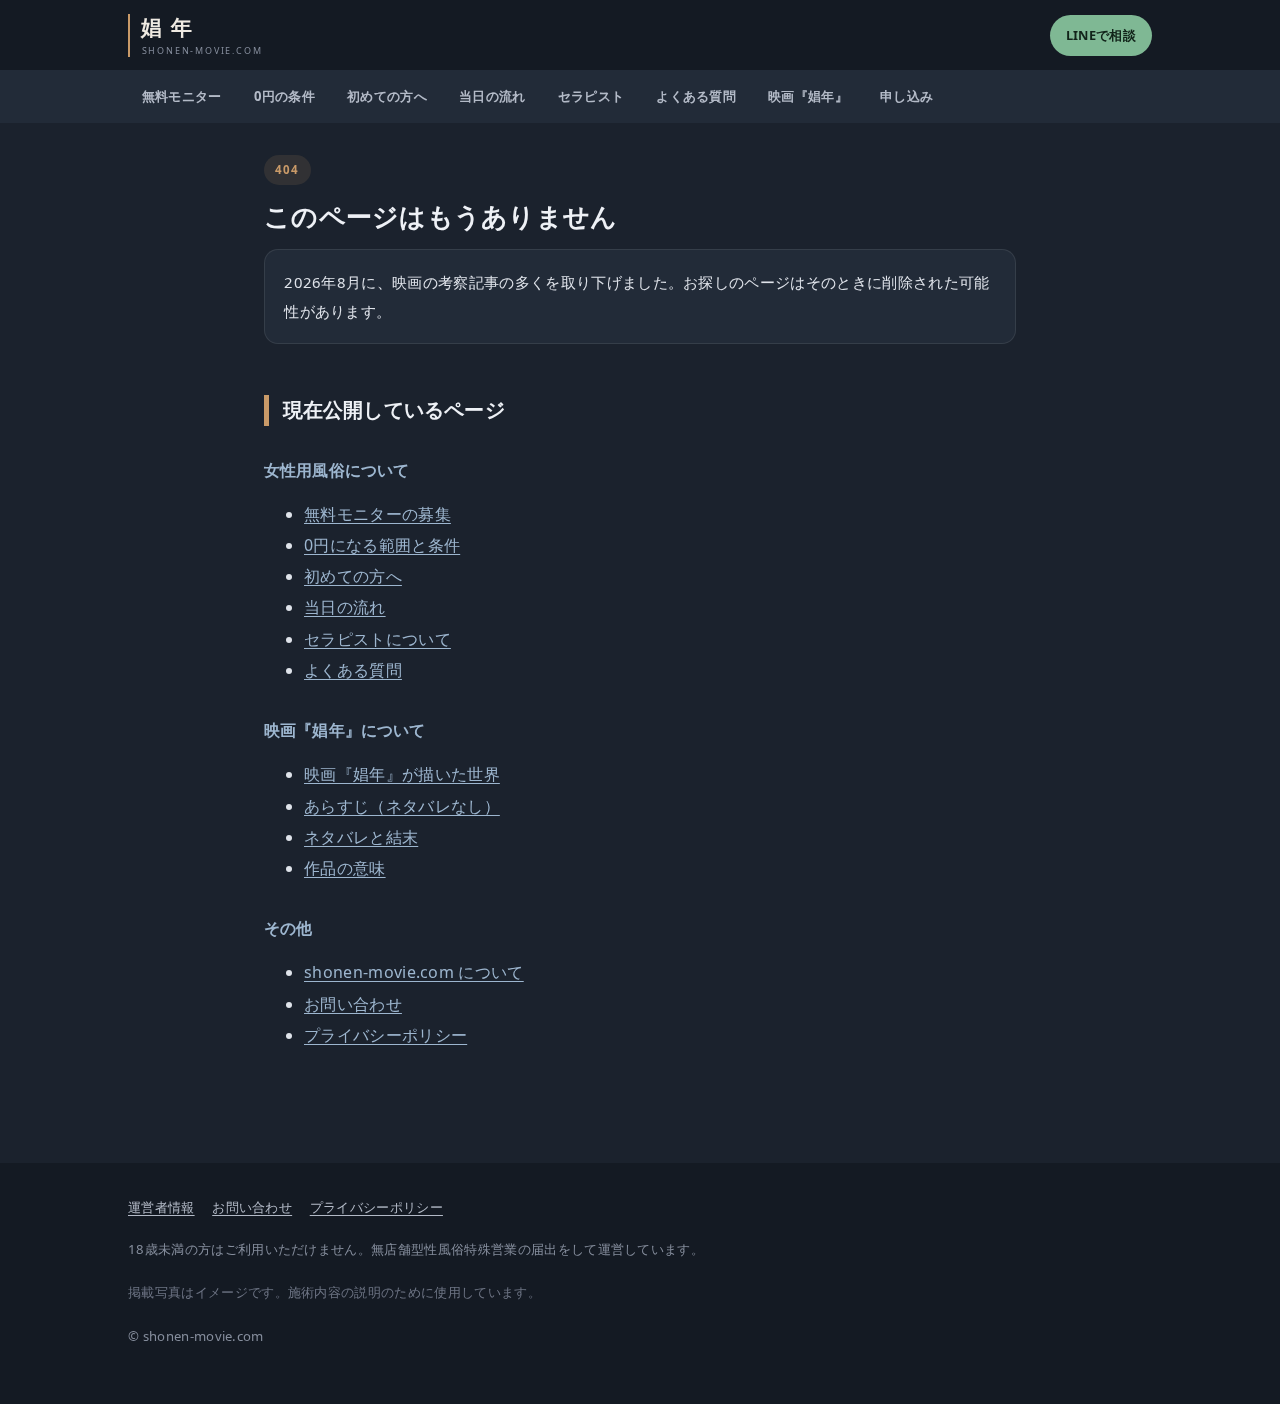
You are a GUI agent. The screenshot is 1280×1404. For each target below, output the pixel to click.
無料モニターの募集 (377, 514)
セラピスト (591, 96)
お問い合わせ (353, 1004)
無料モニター (182, 96)
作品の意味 (345, 868)
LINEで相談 (1101, 35)
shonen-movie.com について (414, 972)
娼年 (201, 36)
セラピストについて (377, 639)
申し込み (906, 96)
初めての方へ (387, 96)
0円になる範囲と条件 (382, 545)
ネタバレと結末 (361, 837)
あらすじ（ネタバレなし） (402, 806)
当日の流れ (492, 96)
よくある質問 (696, 96)
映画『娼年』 (808, 96)
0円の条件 (285, 96)
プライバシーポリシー (385, 1035)
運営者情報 (161, 1207)
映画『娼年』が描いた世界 (402, 774)
